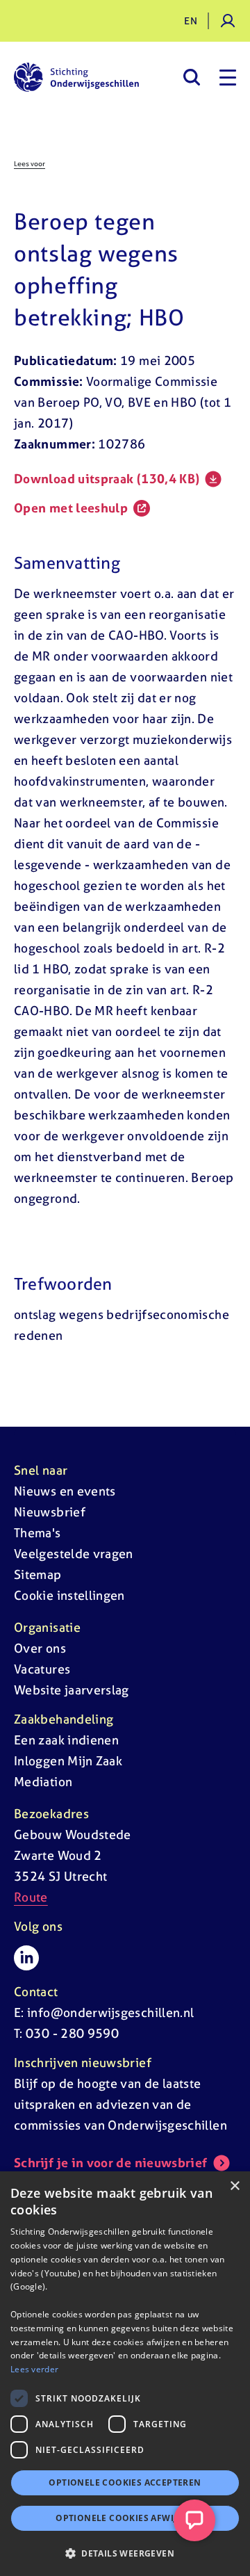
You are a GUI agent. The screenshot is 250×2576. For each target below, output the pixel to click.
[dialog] (125, 2374)
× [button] (234, 2186)
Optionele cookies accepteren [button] (125, 2482)
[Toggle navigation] (228, 77)
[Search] (191, 77)
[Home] (76, 77)
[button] (125, 2553)
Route (31, 1897)
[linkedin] (26, 1958)
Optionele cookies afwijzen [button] (125, 2518)
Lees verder (34, 2369)
